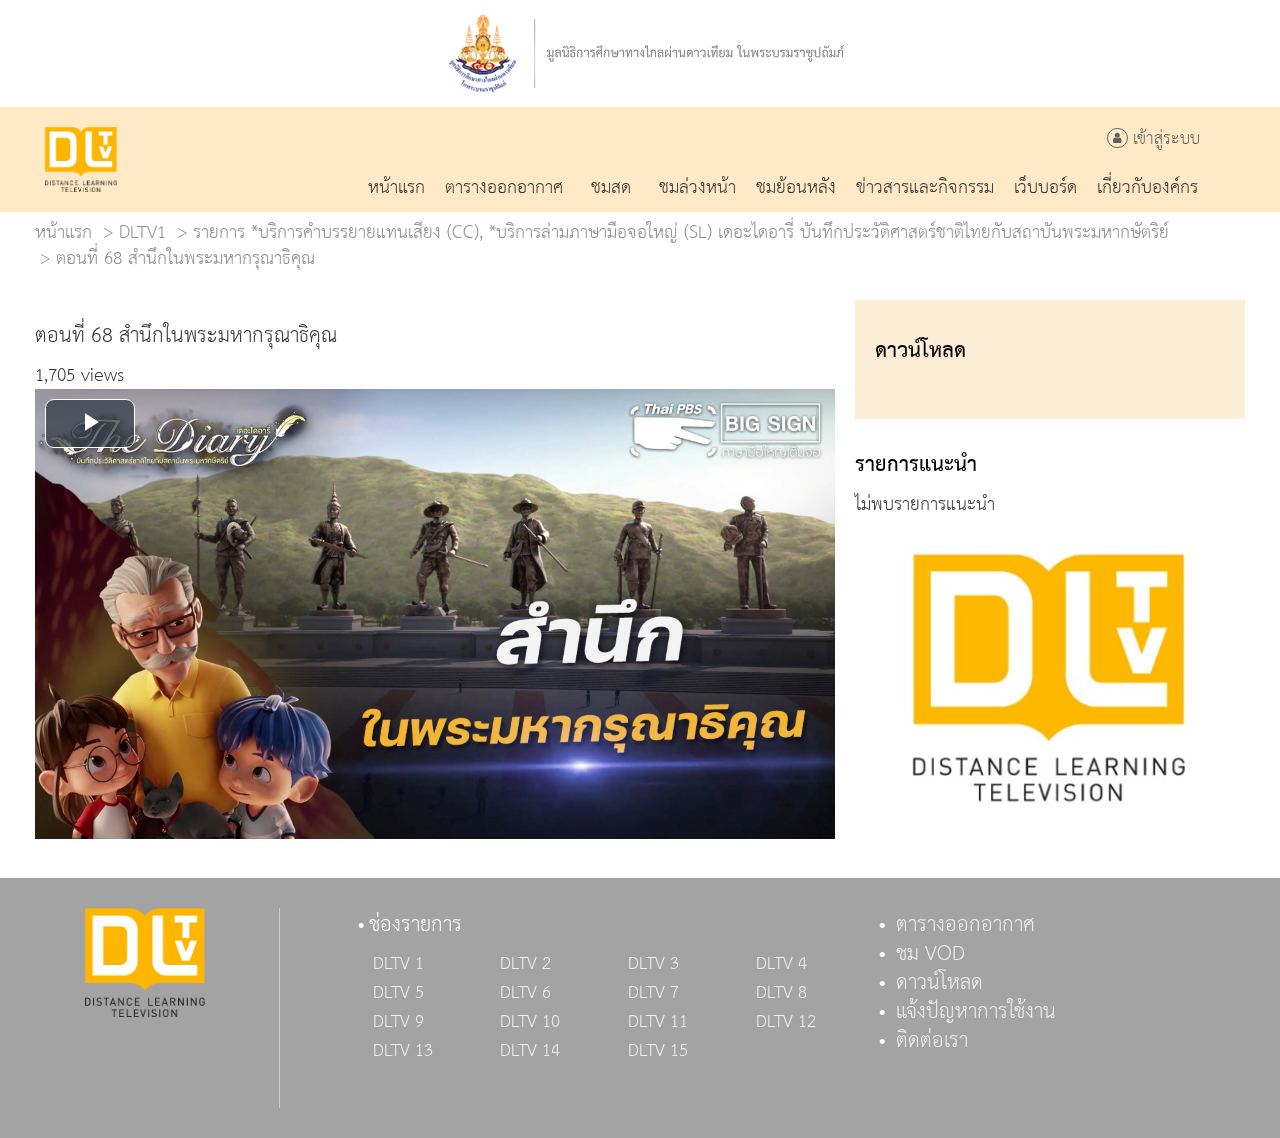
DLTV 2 (525, 964)
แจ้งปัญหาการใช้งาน (976, 1012)
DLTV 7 (653, 993)
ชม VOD (930, 954)
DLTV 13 (403, 1051)
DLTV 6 (525, 993)
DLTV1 (142, 232)
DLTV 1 (398, 964)
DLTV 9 (398, 1022)
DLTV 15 (658, 1051)
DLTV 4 (781, 964)
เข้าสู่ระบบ (1164, 139)
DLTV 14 (530, 1051)
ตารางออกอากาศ (965, 925)
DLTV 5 (398, 993)
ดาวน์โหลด (939, 983)
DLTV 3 (653, 964)
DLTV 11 (658, 1022)
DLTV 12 (786, 1022)
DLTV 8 (781, 993)
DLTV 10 (530, 1022)
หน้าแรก (63, 232)
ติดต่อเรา (932, 1041)
